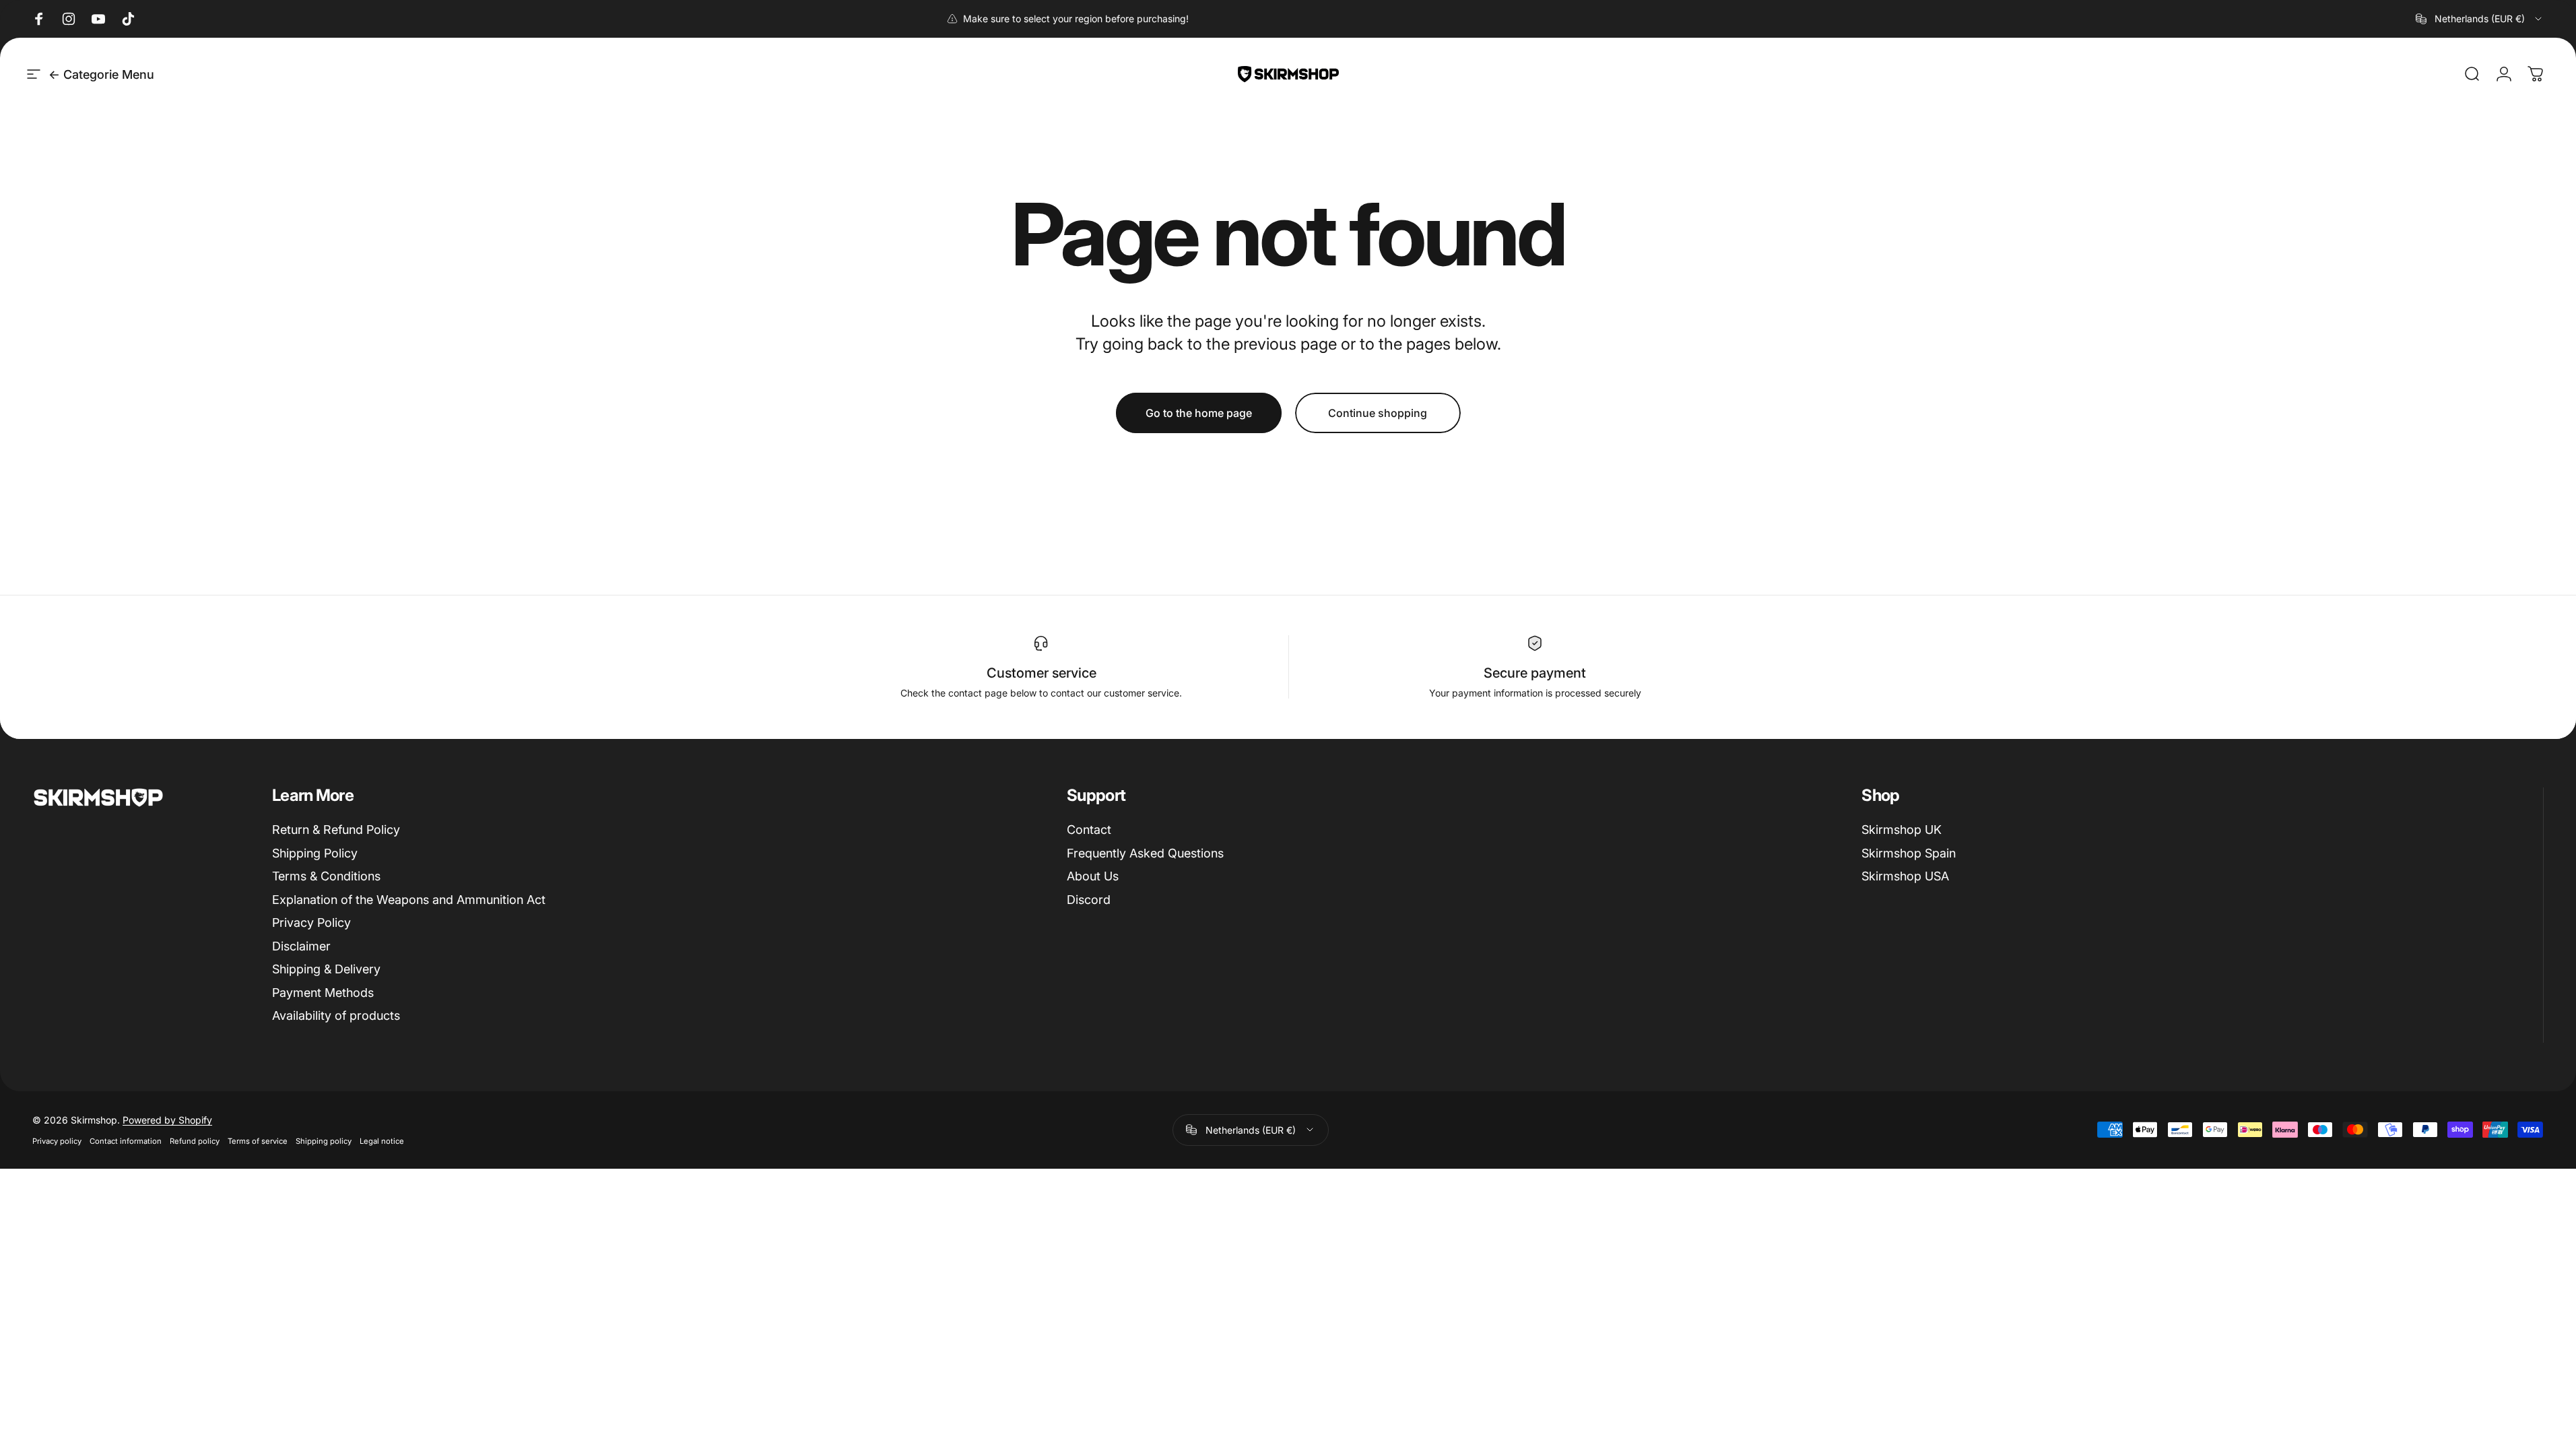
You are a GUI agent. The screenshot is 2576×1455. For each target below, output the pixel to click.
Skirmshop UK (1902, 830)
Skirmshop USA (1905, 876)
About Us (1093, 876)
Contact (1089, 830)
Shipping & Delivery (326, 969)
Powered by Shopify (167, 1120)
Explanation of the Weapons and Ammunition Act (409, 900)
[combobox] (2480, 19)
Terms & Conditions (326, 876)
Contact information (126, 1141)
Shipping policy (324, 1141)
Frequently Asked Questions (1145, 853)
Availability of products (336, 1015)
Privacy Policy (311, 923)
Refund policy (195, 1141)
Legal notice (382, 1141)
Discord (1089, 900)
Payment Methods (323, 993)
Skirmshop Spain (1909, 853)
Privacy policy (57, 1141)
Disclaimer (301, 946)
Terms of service (258, 1141)
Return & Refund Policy (336, 830)
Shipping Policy (315, 853)
